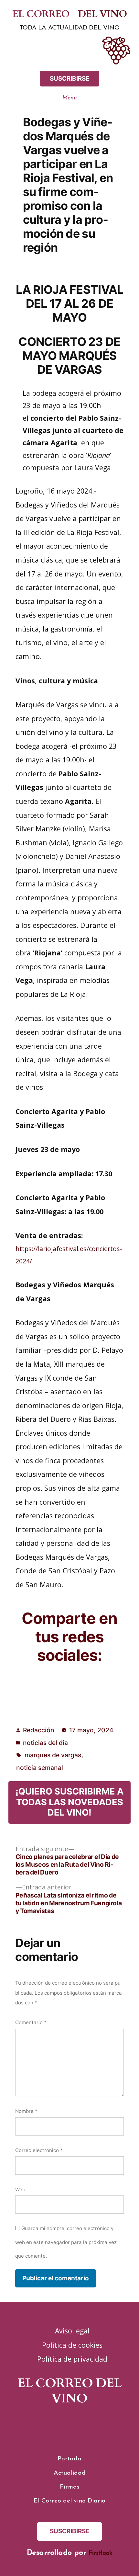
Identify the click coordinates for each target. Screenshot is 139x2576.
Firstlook (101, 2553)
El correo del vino (70, 14)
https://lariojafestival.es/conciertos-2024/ (69, 1255)
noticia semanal (40, 1768)
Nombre (26, 2111)
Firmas (70, 2487)
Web (20, 2189)
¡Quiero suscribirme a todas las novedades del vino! (69, 1802)
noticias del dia (45, 1743)
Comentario (31, 2022)
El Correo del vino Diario (69, 2501)
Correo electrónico (39, 2150)
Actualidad (70, 2473)
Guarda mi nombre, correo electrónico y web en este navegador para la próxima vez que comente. (66, 2242)
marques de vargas (53, 1755)
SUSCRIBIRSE (70, 79)
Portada (69, 2459)
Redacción (39, 1730)
